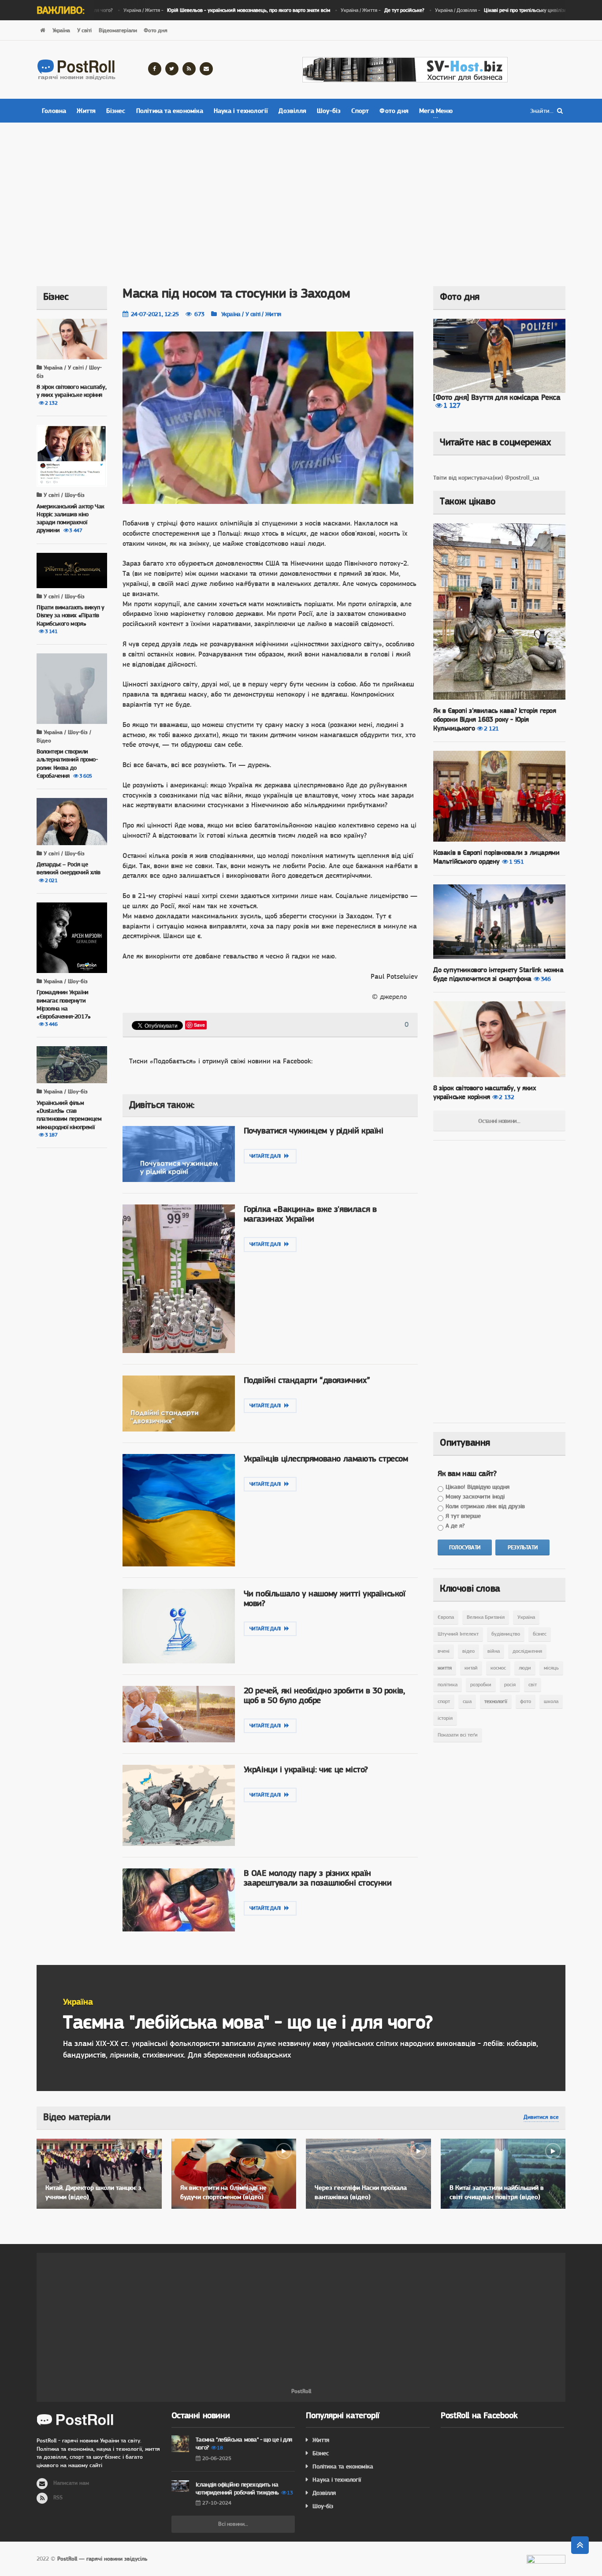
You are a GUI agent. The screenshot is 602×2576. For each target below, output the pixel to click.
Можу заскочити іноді (475, 1496)
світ (533, 1685)
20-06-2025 (217, 2458)
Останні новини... (499, 1121)
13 (290, 2493)
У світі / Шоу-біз (63, 495)
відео (468, 1651)
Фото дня (155, 30)
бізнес (540, 1634)
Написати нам (71, 2483)
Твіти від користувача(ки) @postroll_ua (486, 477)
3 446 (51, 1024)
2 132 (51, 403)
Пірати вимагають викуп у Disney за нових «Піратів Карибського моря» (70, 615)
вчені (444, 1651)
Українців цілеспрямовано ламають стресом (326, 1459)
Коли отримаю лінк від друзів (485, 1506)
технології (496, 1701)
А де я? (455, 1525)
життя (445, 1668)
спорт (444, 1701)
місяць (551, 1668)
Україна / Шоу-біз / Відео (64, 736)
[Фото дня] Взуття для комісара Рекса (497, 397)
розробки (481, 1685)
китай (471, 1668)
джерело (393, 997)
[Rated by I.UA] (546, 2561)
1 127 (452, 405)
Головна (54, 111)
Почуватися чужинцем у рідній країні (314, 1131)
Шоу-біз (329, 111)
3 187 (51, 1135)
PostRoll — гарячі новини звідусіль (102, 2559)
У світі (84, 30)
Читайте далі (267, 1156)
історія (445, 1718)
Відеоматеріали (118, 30)
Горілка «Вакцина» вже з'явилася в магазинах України (310, 1214)
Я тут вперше (463, 1516)
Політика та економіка (170, 111)
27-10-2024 (217, 2503)
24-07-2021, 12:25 (155, 314)
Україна (61, 30)
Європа (446, 1617)
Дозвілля (292, 111)
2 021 (51, 880)
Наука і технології (241, 111)
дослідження (527, 1651)
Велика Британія (486, 1617)
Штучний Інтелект (458, 1634)
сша (467, 1701)
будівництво (506, 1634)
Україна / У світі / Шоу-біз (69, 372)
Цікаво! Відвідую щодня (478, 1487)
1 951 (517, 861)
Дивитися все (541, 2117)
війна (494, 1651)
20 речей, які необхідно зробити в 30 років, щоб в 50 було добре (324, 1695)
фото (526, 1701)
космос (498, 1668)
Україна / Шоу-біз (65, 981)
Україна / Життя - (198, 10)
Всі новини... (233, 2524)
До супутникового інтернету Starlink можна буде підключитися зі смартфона (498, 974)
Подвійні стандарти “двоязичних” (307, 1380)
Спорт (360, 111)
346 (546, 979)
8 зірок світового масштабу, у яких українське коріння (485, 1092)
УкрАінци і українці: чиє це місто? (306, 1769)
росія (510, 1685)
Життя (86, 111)
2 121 (491, 728)
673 (199, 314)
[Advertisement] (301, 198)
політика (448, 1685)
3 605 (86, 776)
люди (525, 1668)
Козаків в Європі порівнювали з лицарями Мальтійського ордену (496, 857)
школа (551, 1701)
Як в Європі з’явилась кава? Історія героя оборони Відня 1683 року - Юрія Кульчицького (495, 719)
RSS (58, 2497)
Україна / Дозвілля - (476, 10)
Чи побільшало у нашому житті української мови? (325, 1598)
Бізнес (116, 111)
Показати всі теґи (458, 1735)
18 (220, 2448)
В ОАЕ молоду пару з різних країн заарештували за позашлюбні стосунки (318, 1878)
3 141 (51, 631)
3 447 (76, 530)
